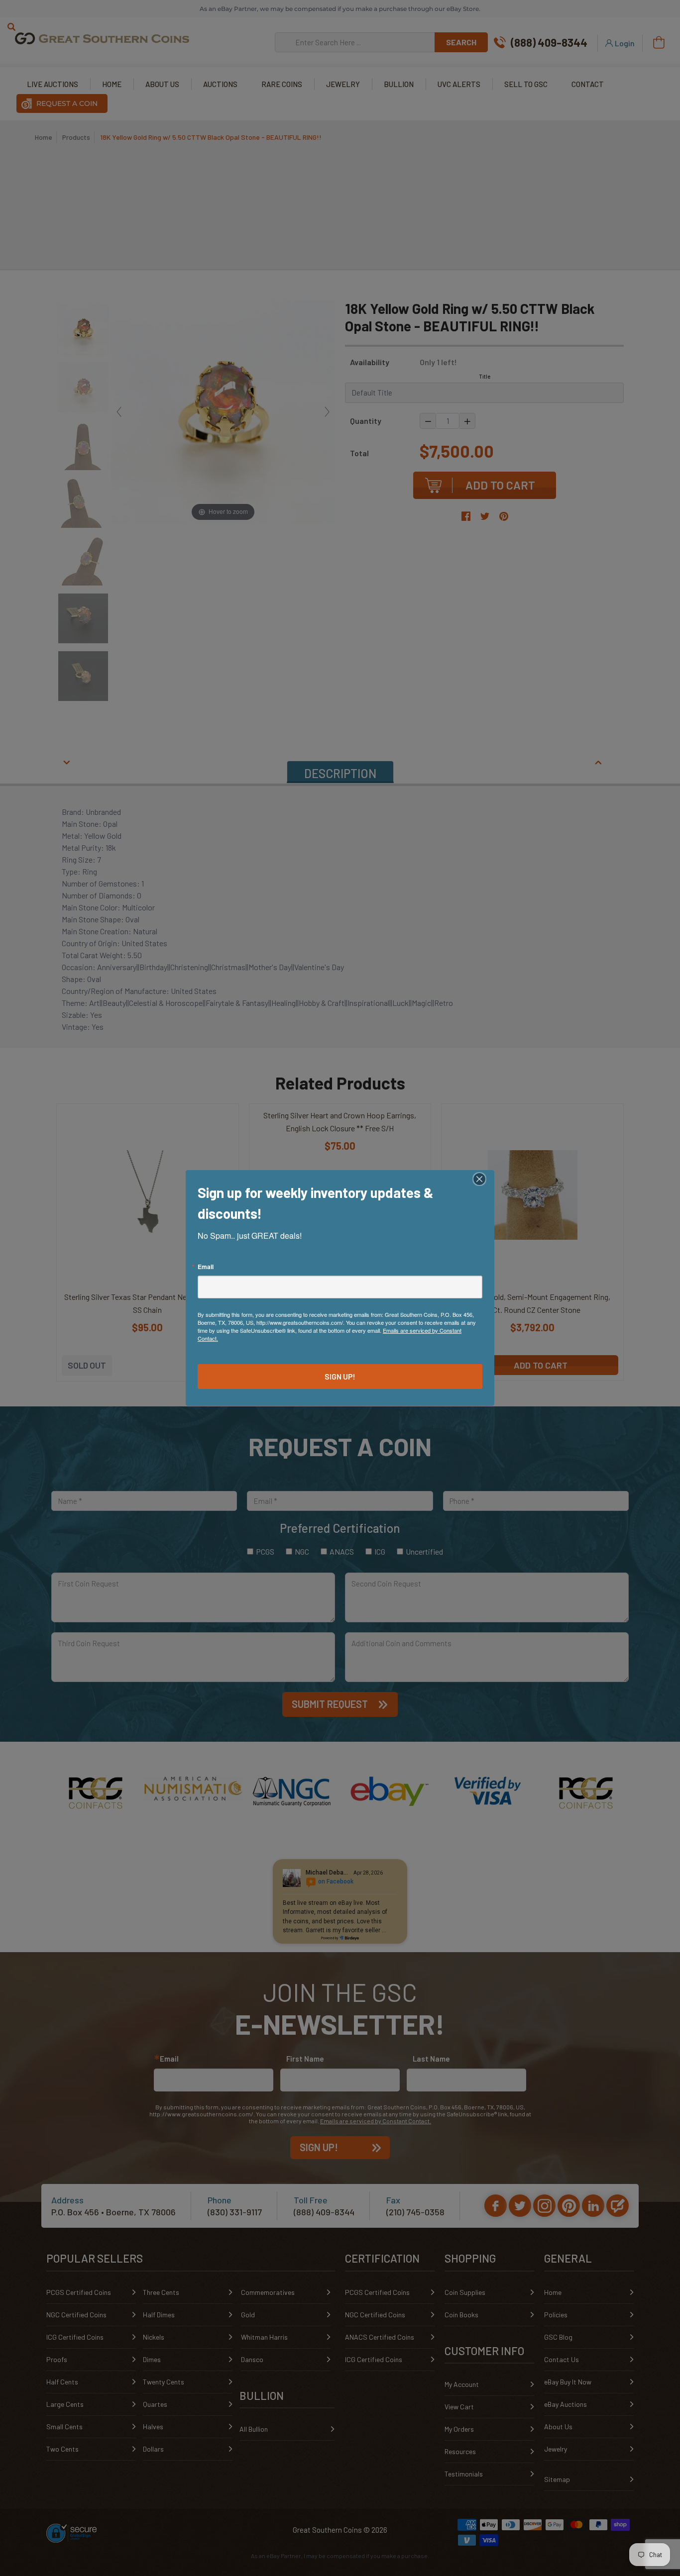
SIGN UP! (340, 1376)
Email (206, 1267)
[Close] (485, 1179)
